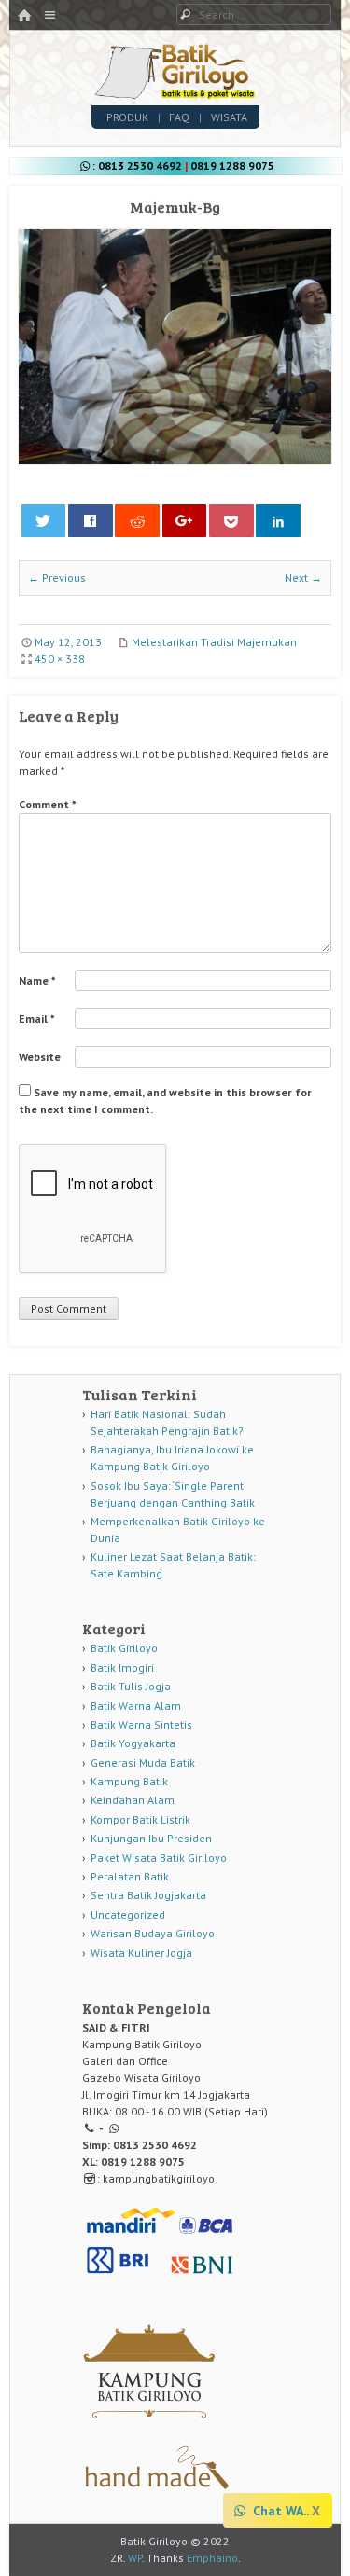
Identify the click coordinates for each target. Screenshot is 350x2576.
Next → (303, 578)
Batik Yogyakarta (133, 1743)
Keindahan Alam (133, 1800)
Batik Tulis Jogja (131, 1686)
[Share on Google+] (185, 521)
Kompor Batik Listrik (140, 1819)
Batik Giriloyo (124, 1648)
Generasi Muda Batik (143, 1763)
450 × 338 (60, 659)
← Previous (57, 578)
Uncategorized (128, 1915)
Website (40, 1057)
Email (37, 1019)
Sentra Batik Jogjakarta (148, 1895)
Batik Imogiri (122, 1667)
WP (135, 2558)
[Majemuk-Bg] (175, 460)
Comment (48, 804)
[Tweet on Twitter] (44, 521)
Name (37, 980)
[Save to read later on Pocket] (231, 521)
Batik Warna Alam (136, 1706)
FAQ (179, 117)
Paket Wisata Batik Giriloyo (159, 1858)
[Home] (24, 16)
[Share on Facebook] (91, 521)
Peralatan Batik (130, 1876)
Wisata (229, 117)
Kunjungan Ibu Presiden (151, 1838)
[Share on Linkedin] (278, 521)
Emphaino (212, 2558)
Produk (127, 117)
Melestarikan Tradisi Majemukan (214, 642)
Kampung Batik (129, 1781)
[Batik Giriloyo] (175, 94)
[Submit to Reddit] (137, 521)
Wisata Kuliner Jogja (141, 1953)
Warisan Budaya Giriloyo (153, 1933)
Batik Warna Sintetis (141, 1724)
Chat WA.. (279, 2511)
